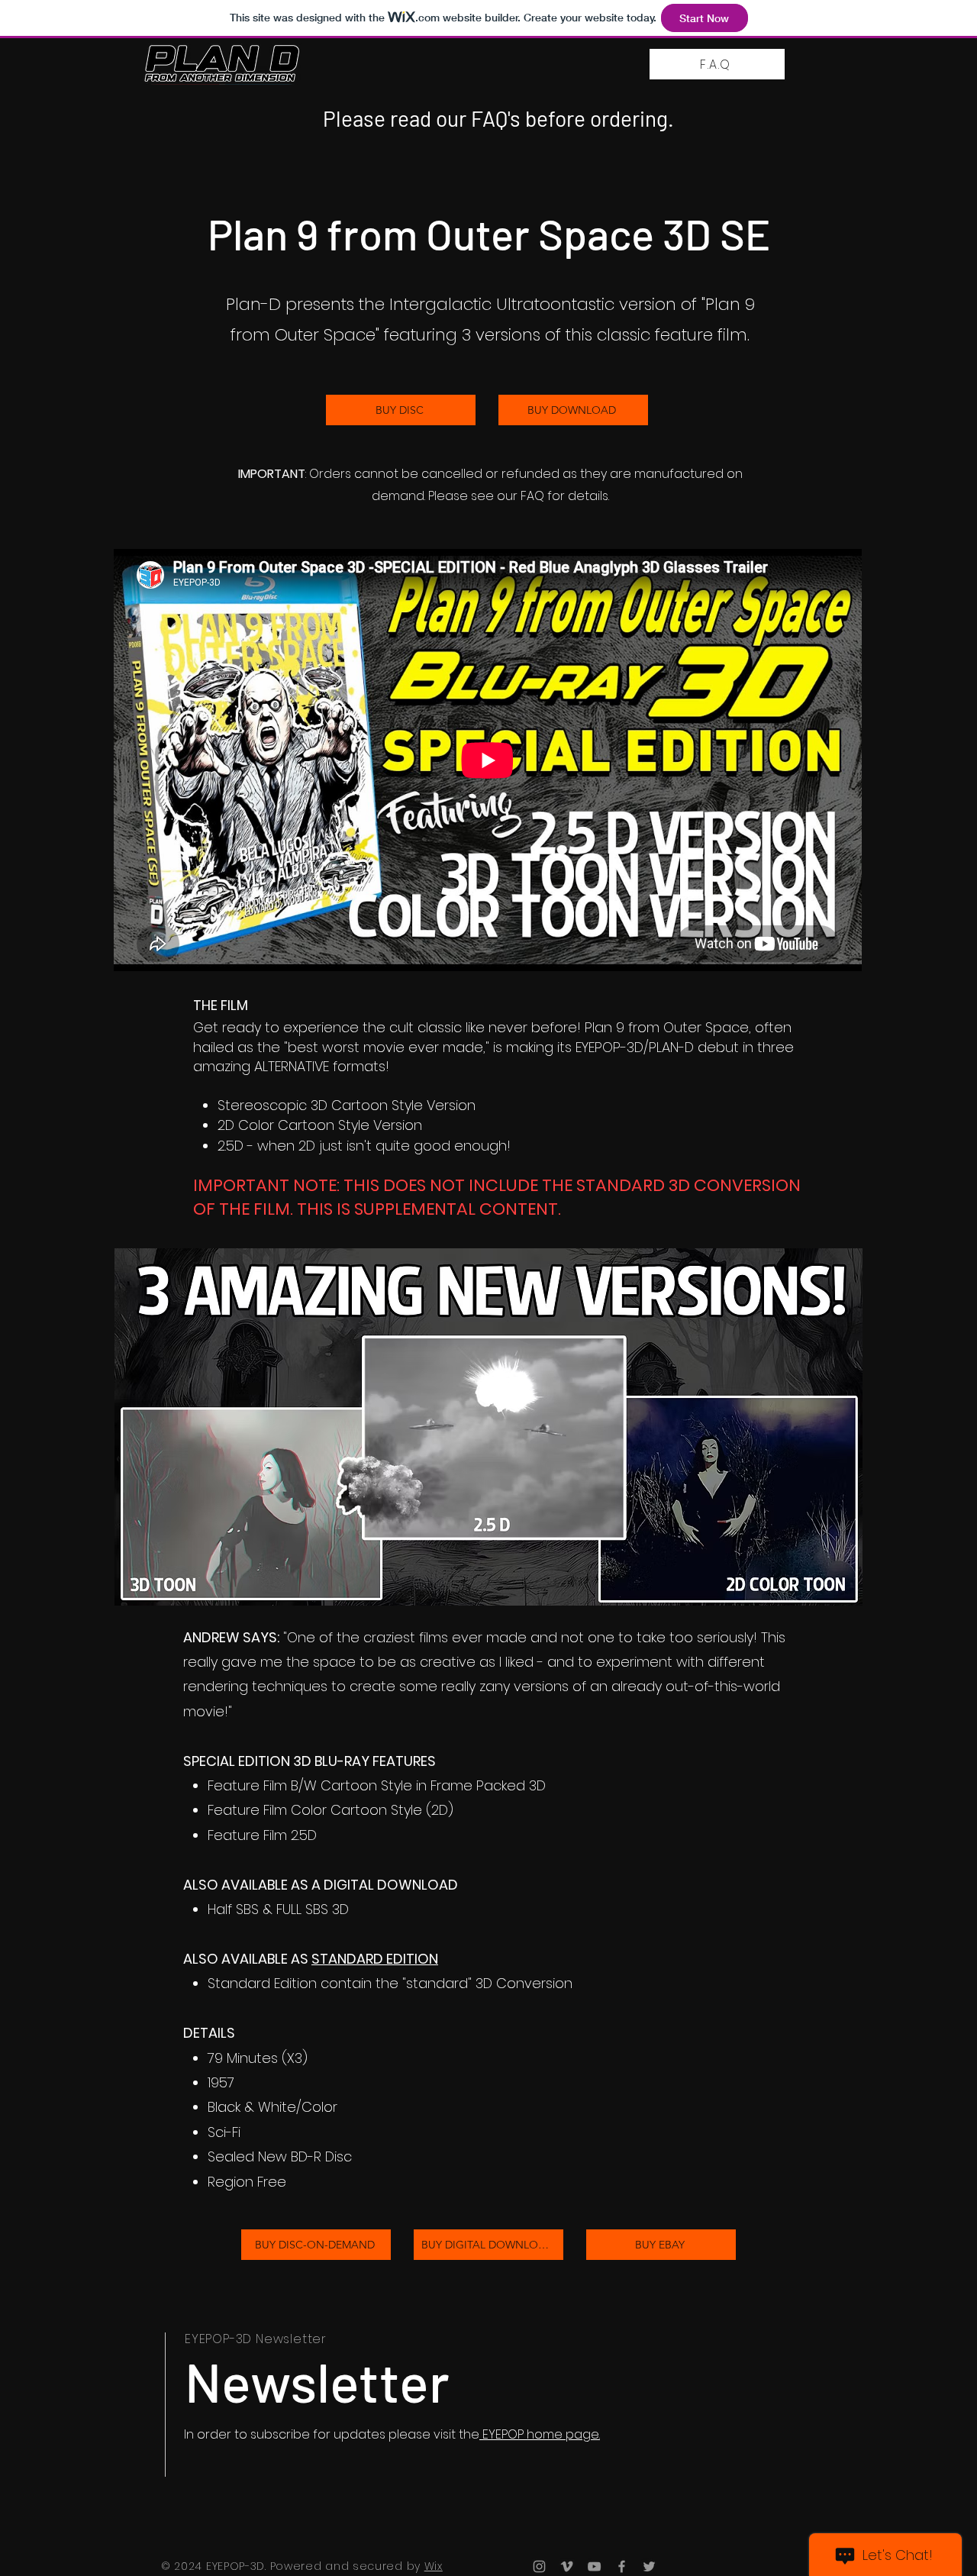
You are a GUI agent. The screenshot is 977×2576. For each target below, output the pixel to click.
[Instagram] (539, 2566)
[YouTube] (594, 2566)
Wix (434, 2566)
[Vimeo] (567, 2566)
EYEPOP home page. (540, 2434)
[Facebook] (622, 2566)
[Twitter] (649, 2566)
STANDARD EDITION (375, 1959)
